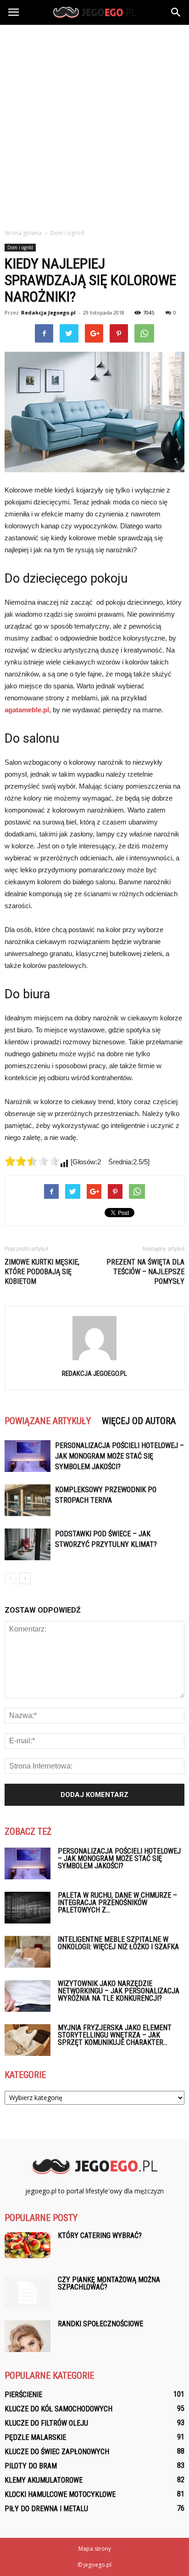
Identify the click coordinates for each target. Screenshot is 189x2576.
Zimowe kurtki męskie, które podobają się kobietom (42, 1272)
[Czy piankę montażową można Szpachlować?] (28, 2292)
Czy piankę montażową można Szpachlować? (109, 2283)
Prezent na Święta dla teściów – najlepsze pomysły (145, 1272)
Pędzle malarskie (35, 2437)
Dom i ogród (20, 247)
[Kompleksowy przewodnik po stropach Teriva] (28, 1500)
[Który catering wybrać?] (28, 2245)
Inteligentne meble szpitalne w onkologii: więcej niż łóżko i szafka (118, 1943)
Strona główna (23, 233)
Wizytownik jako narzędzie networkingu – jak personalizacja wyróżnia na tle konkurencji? (119, 1991)
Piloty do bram (31, 2466)
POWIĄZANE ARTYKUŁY (48, 1421)
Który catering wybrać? (100, 2235)
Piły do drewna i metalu (46, 2509)
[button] (176, 12)
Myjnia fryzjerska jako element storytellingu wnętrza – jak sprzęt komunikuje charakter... (115, 2035)
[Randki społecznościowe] (28, 2336)
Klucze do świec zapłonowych (57, 2452)
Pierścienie (23, 2395)
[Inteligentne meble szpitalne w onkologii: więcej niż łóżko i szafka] (28, 1952)
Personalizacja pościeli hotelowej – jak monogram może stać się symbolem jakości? (120, 1456)
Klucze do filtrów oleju (46, 2423)
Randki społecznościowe (100, 2324)
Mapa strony (95, 2549)
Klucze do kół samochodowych (58, 2409)
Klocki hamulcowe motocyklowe (60, 2494)
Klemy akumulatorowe (44, 2480)
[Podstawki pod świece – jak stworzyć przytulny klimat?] (28, 1544)
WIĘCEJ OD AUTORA (139, 1421)
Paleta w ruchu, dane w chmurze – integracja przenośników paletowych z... (117, 1903)
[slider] (32, 1161)
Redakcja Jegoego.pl (48, 312)
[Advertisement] (94, 124)
